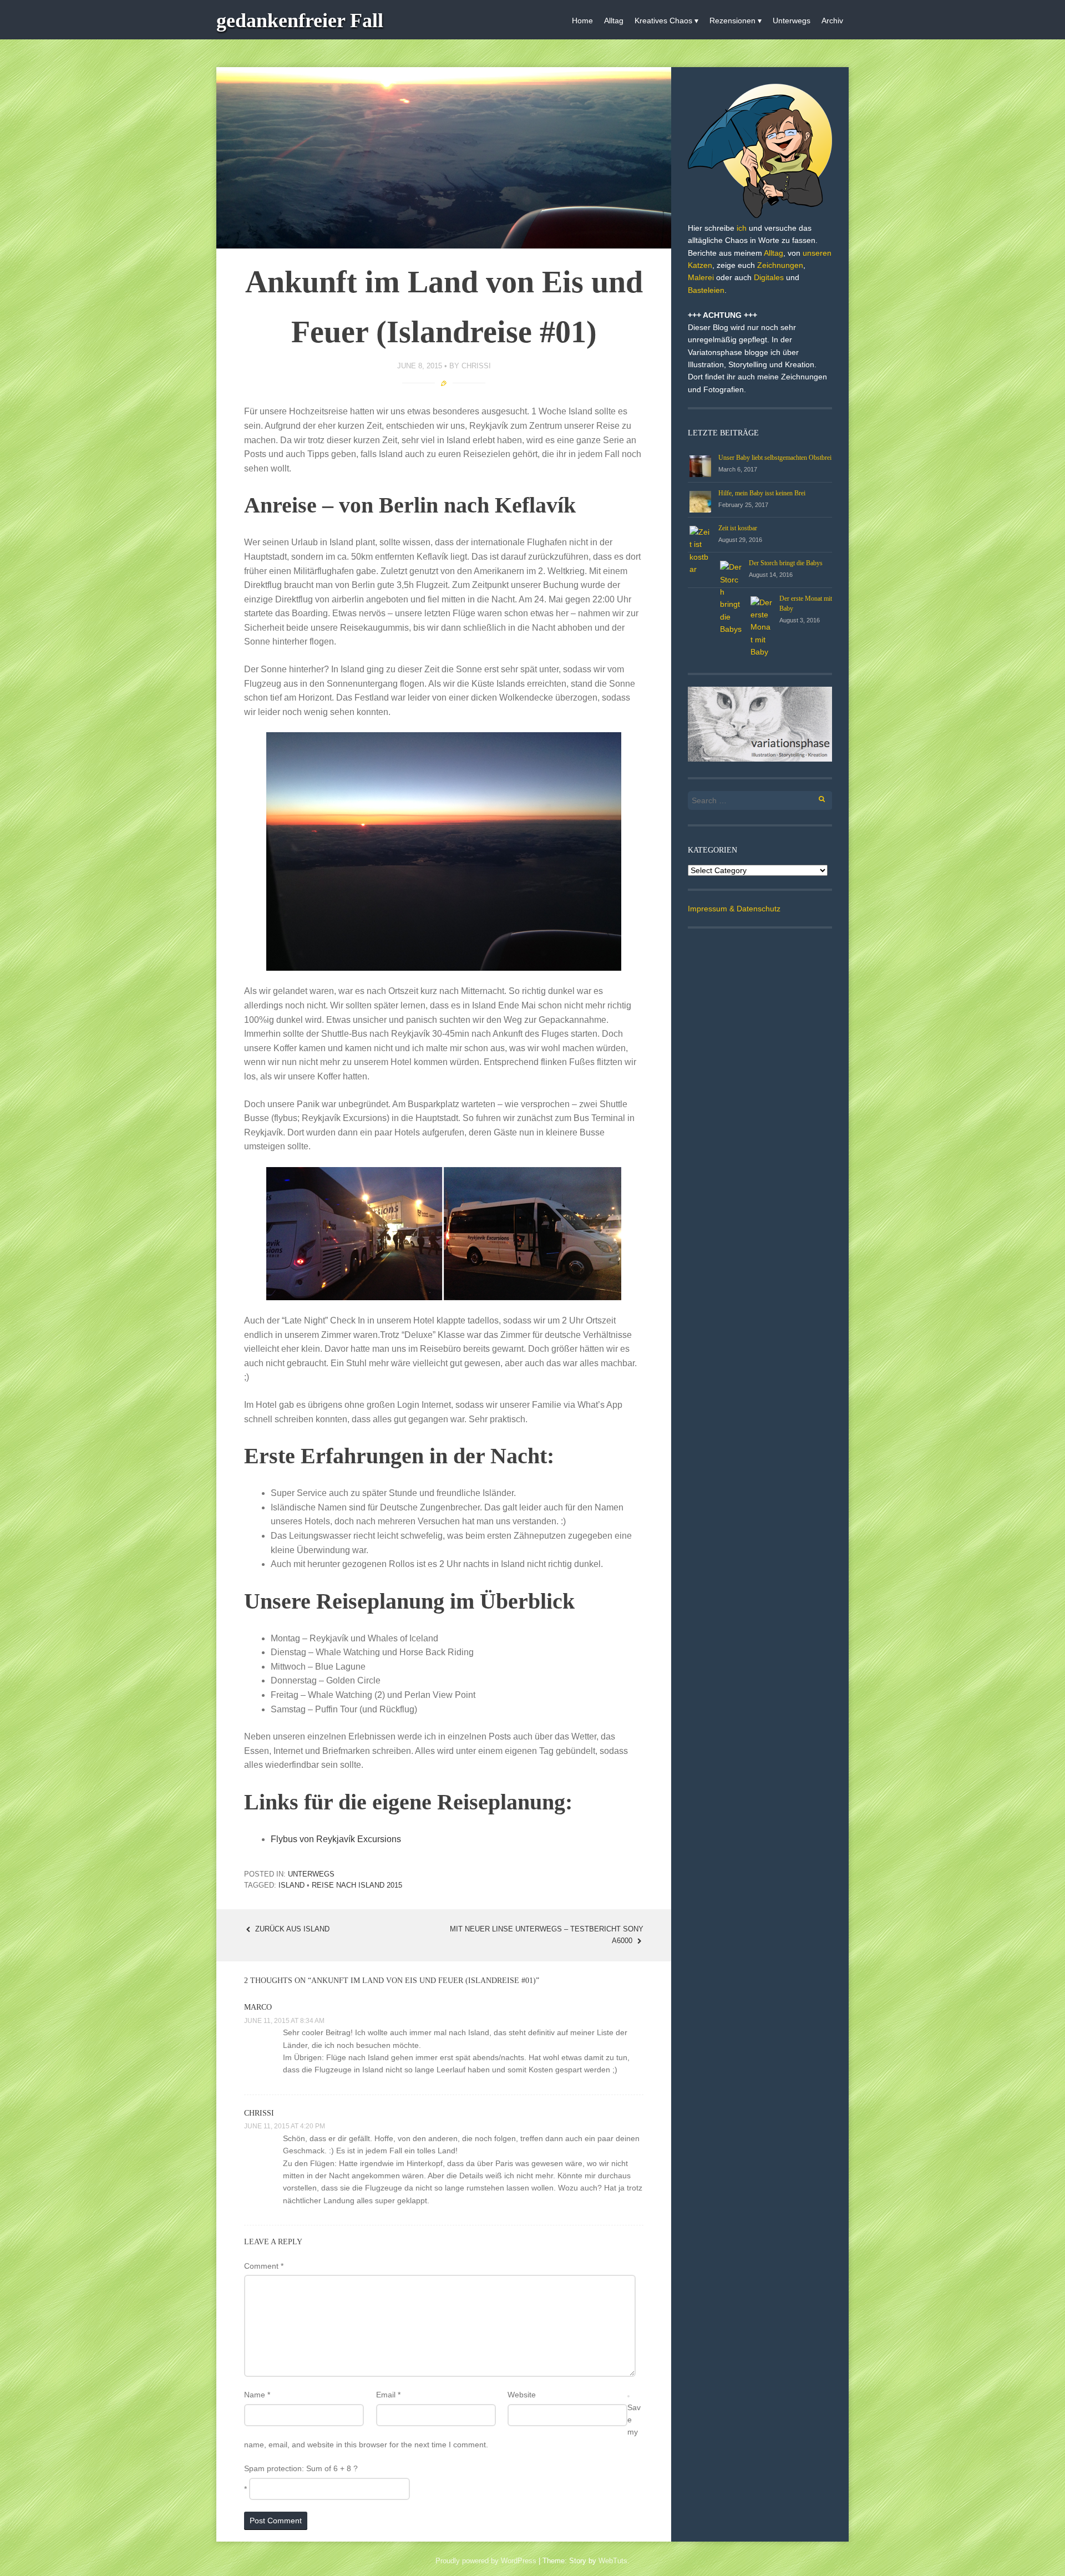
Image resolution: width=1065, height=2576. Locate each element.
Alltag (614, 21)
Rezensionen (732, 21)
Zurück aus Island (291, 1929)
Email (388, 2395)
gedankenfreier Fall (300, 21)
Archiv (832, 21)
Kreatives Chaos (663, 21)
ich (742, 228)
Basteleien (706, 290)
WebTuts (613, 2561)
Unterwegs (792, 21)
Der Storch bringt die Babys (786, 563)
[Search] (816, 797)
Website (522, 2395)
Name (257, 2395)
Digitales (769, 277)
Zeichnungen (780, 265)
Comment (264, 2266)
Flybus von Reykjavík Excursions (336, 1839)
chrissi (476, 366)
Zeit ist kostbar (738, 528)
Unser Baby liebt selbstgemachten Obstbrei (775, 458)
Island (291, 1885)
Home (582, 21)
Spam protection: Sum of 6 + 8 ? (301, 2468)
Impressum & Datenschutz (734, 909)
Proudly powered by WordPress (486, 2561)
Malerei (701, 277)
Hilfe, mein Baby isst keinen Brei (762, 493)
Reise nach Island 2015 (357, 1885)
